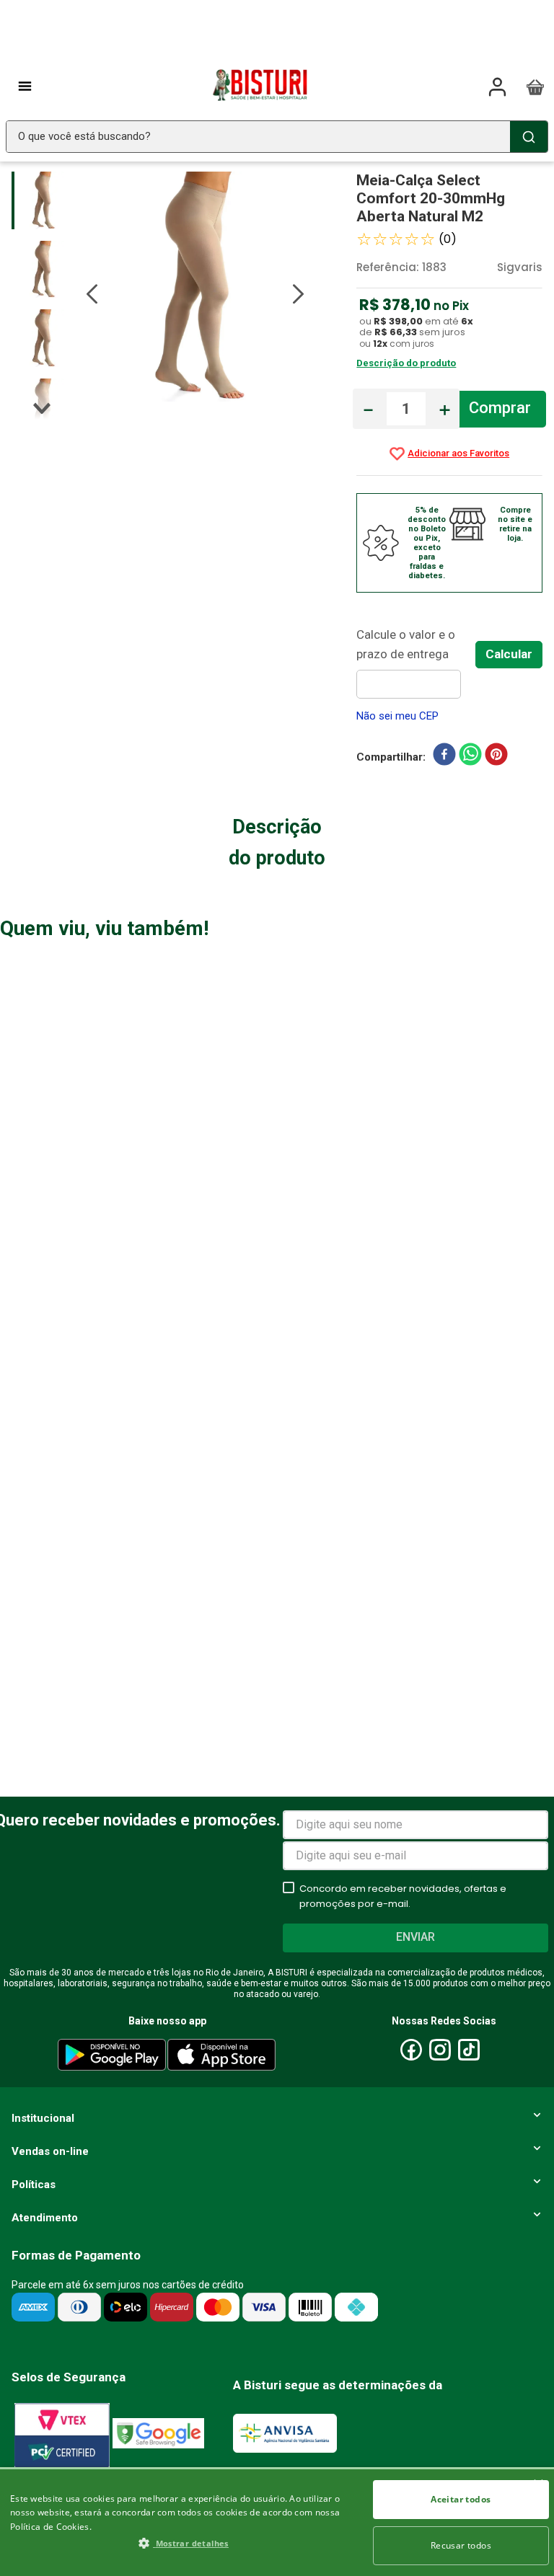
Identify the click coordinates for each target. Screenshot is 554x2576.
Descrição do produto (406, 363)
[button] (184, 2543)
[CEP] (416, 662)
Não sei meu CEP (397, 716)
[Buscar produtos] (529, 137)
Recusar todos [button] (461, 2545)
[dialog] (277, 2522)
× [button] (538, 2485)
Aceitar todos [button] (461, 2499)
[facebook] (444, 757)
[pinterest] (496, 757)
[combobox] (277, 137)
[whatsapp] (470, 757)
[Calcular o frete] (509, 655)
